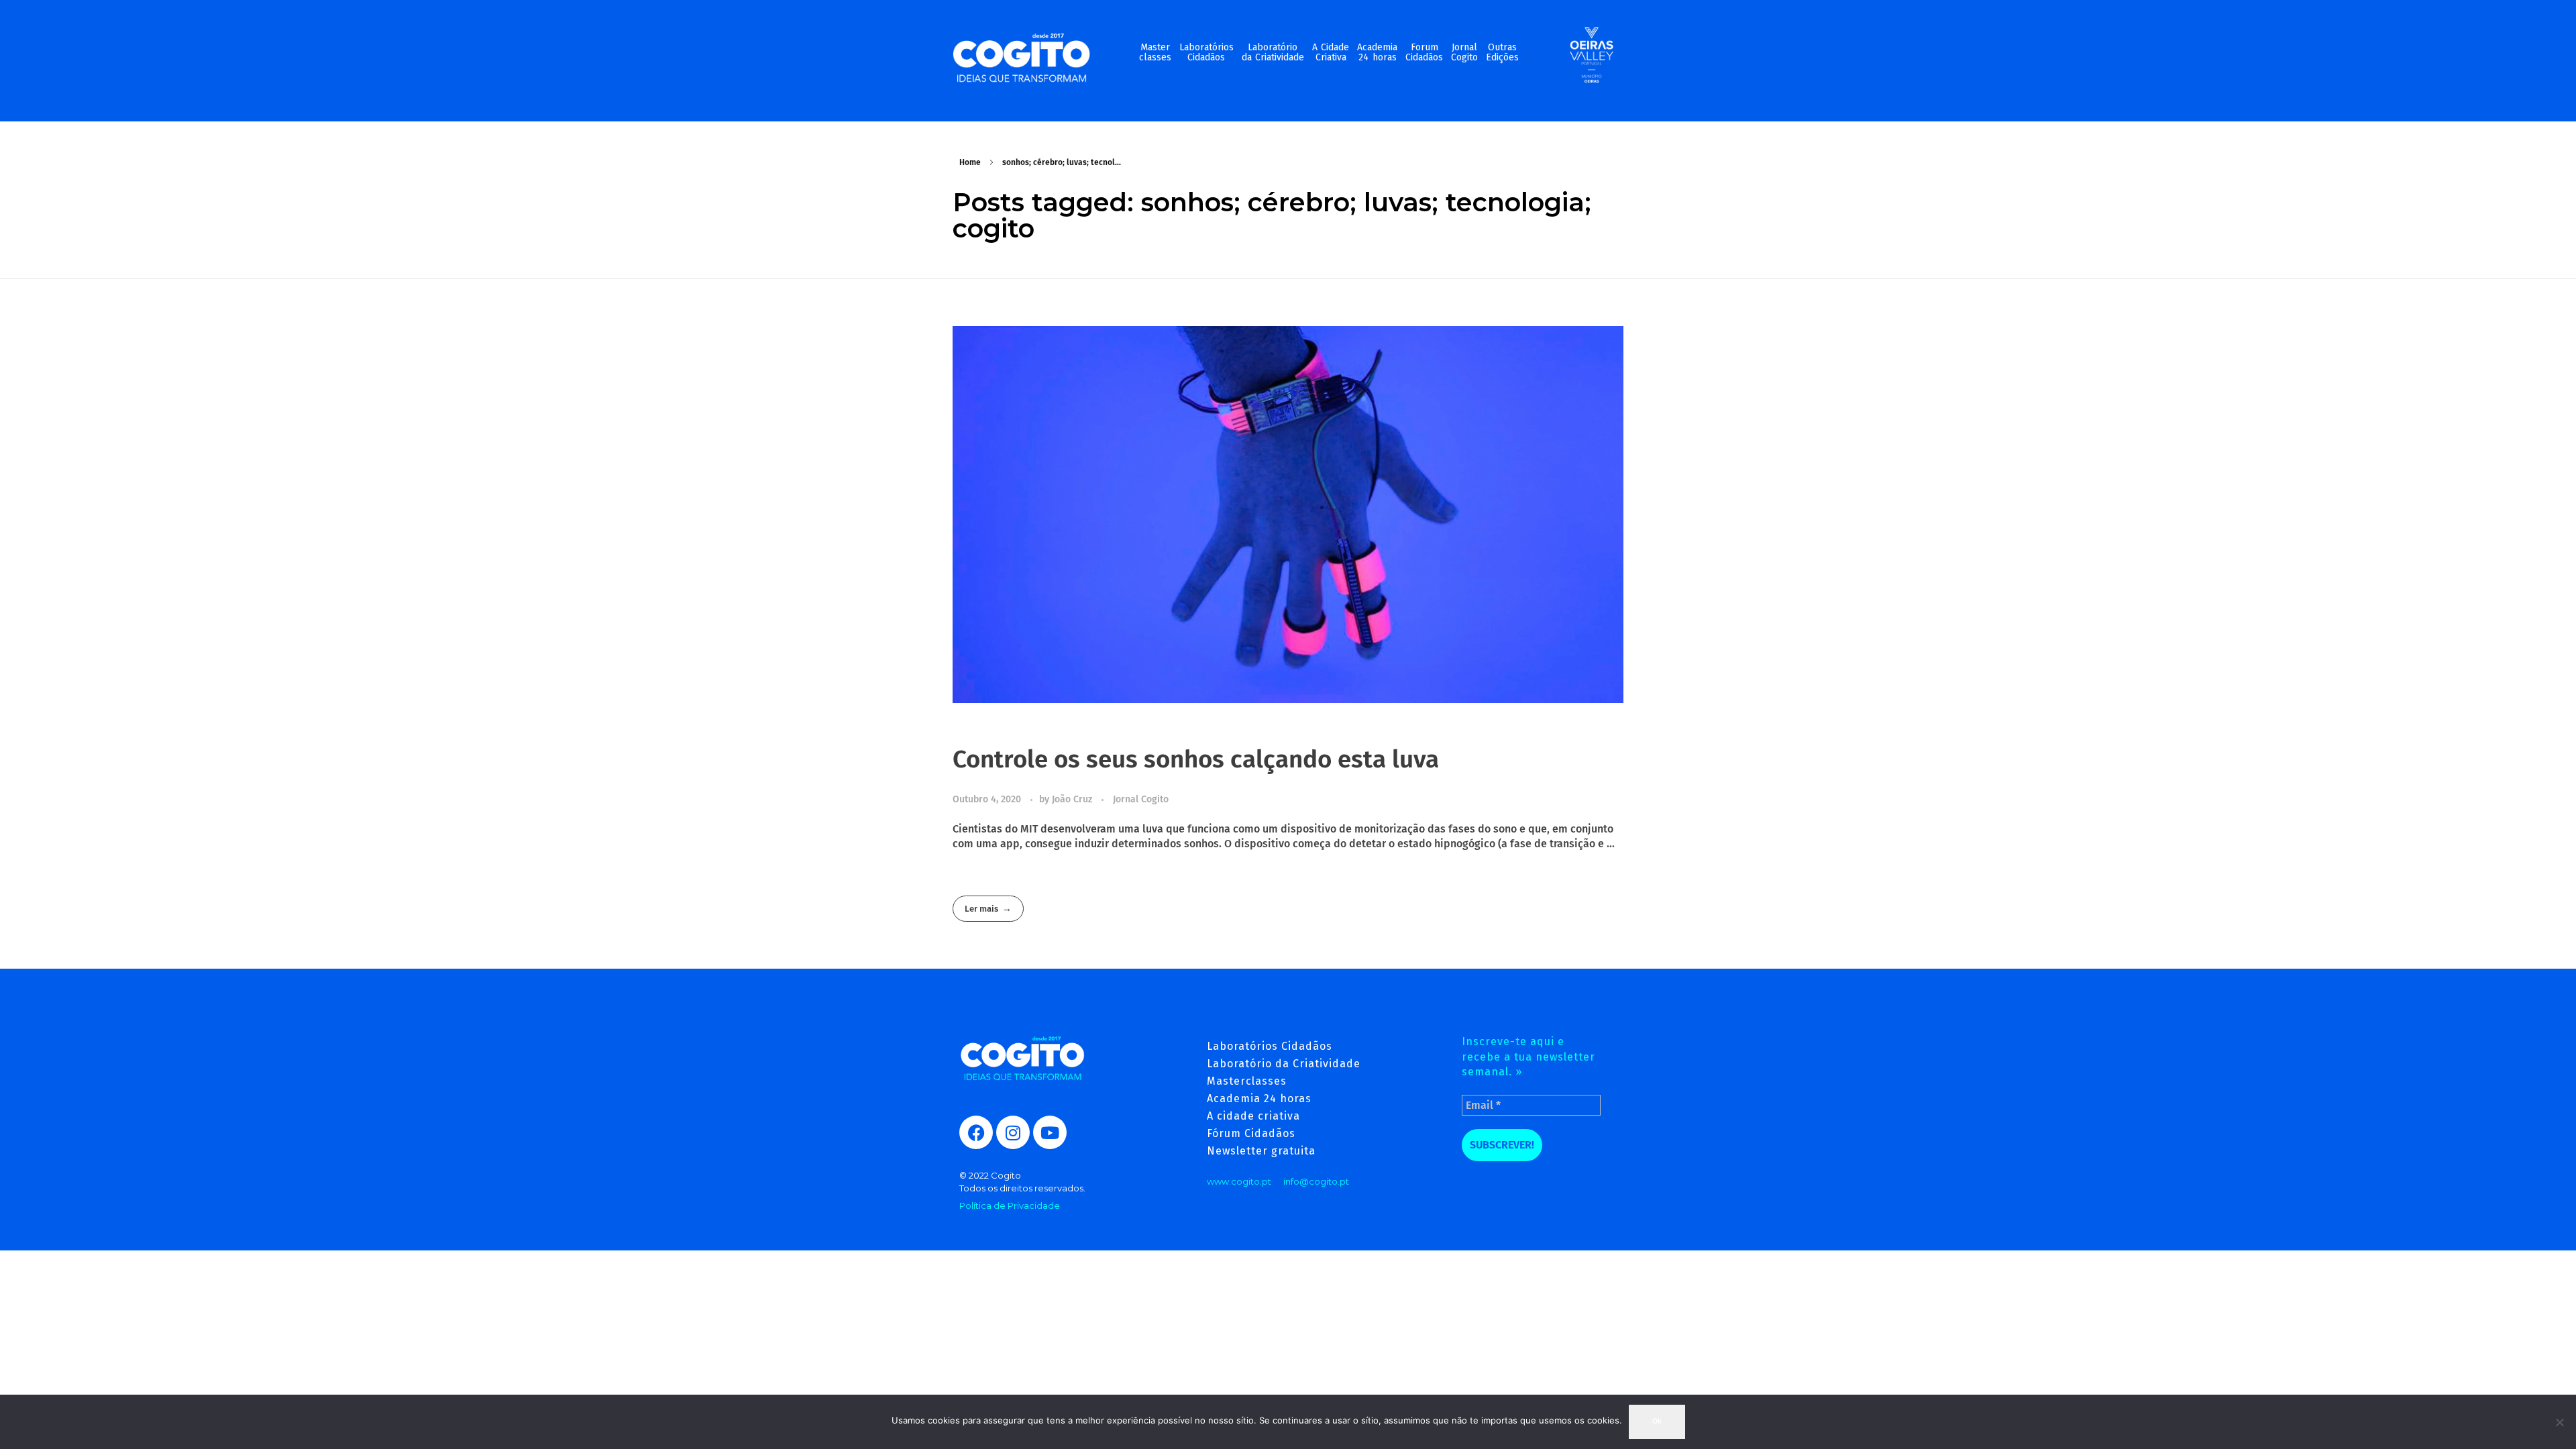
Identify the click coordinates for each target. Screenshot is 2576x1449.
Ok (1657, 1421)
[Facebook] (976, 1132)
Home (970, 162)
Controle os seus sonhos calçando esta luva (1196, 759)
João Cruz (1073, 799)
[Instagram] (1013, 1132)
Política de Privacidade (1010, 1205)
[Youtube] (1050, 1132)
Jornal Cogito (1141, 799)
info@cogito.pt (1316, 1181)
